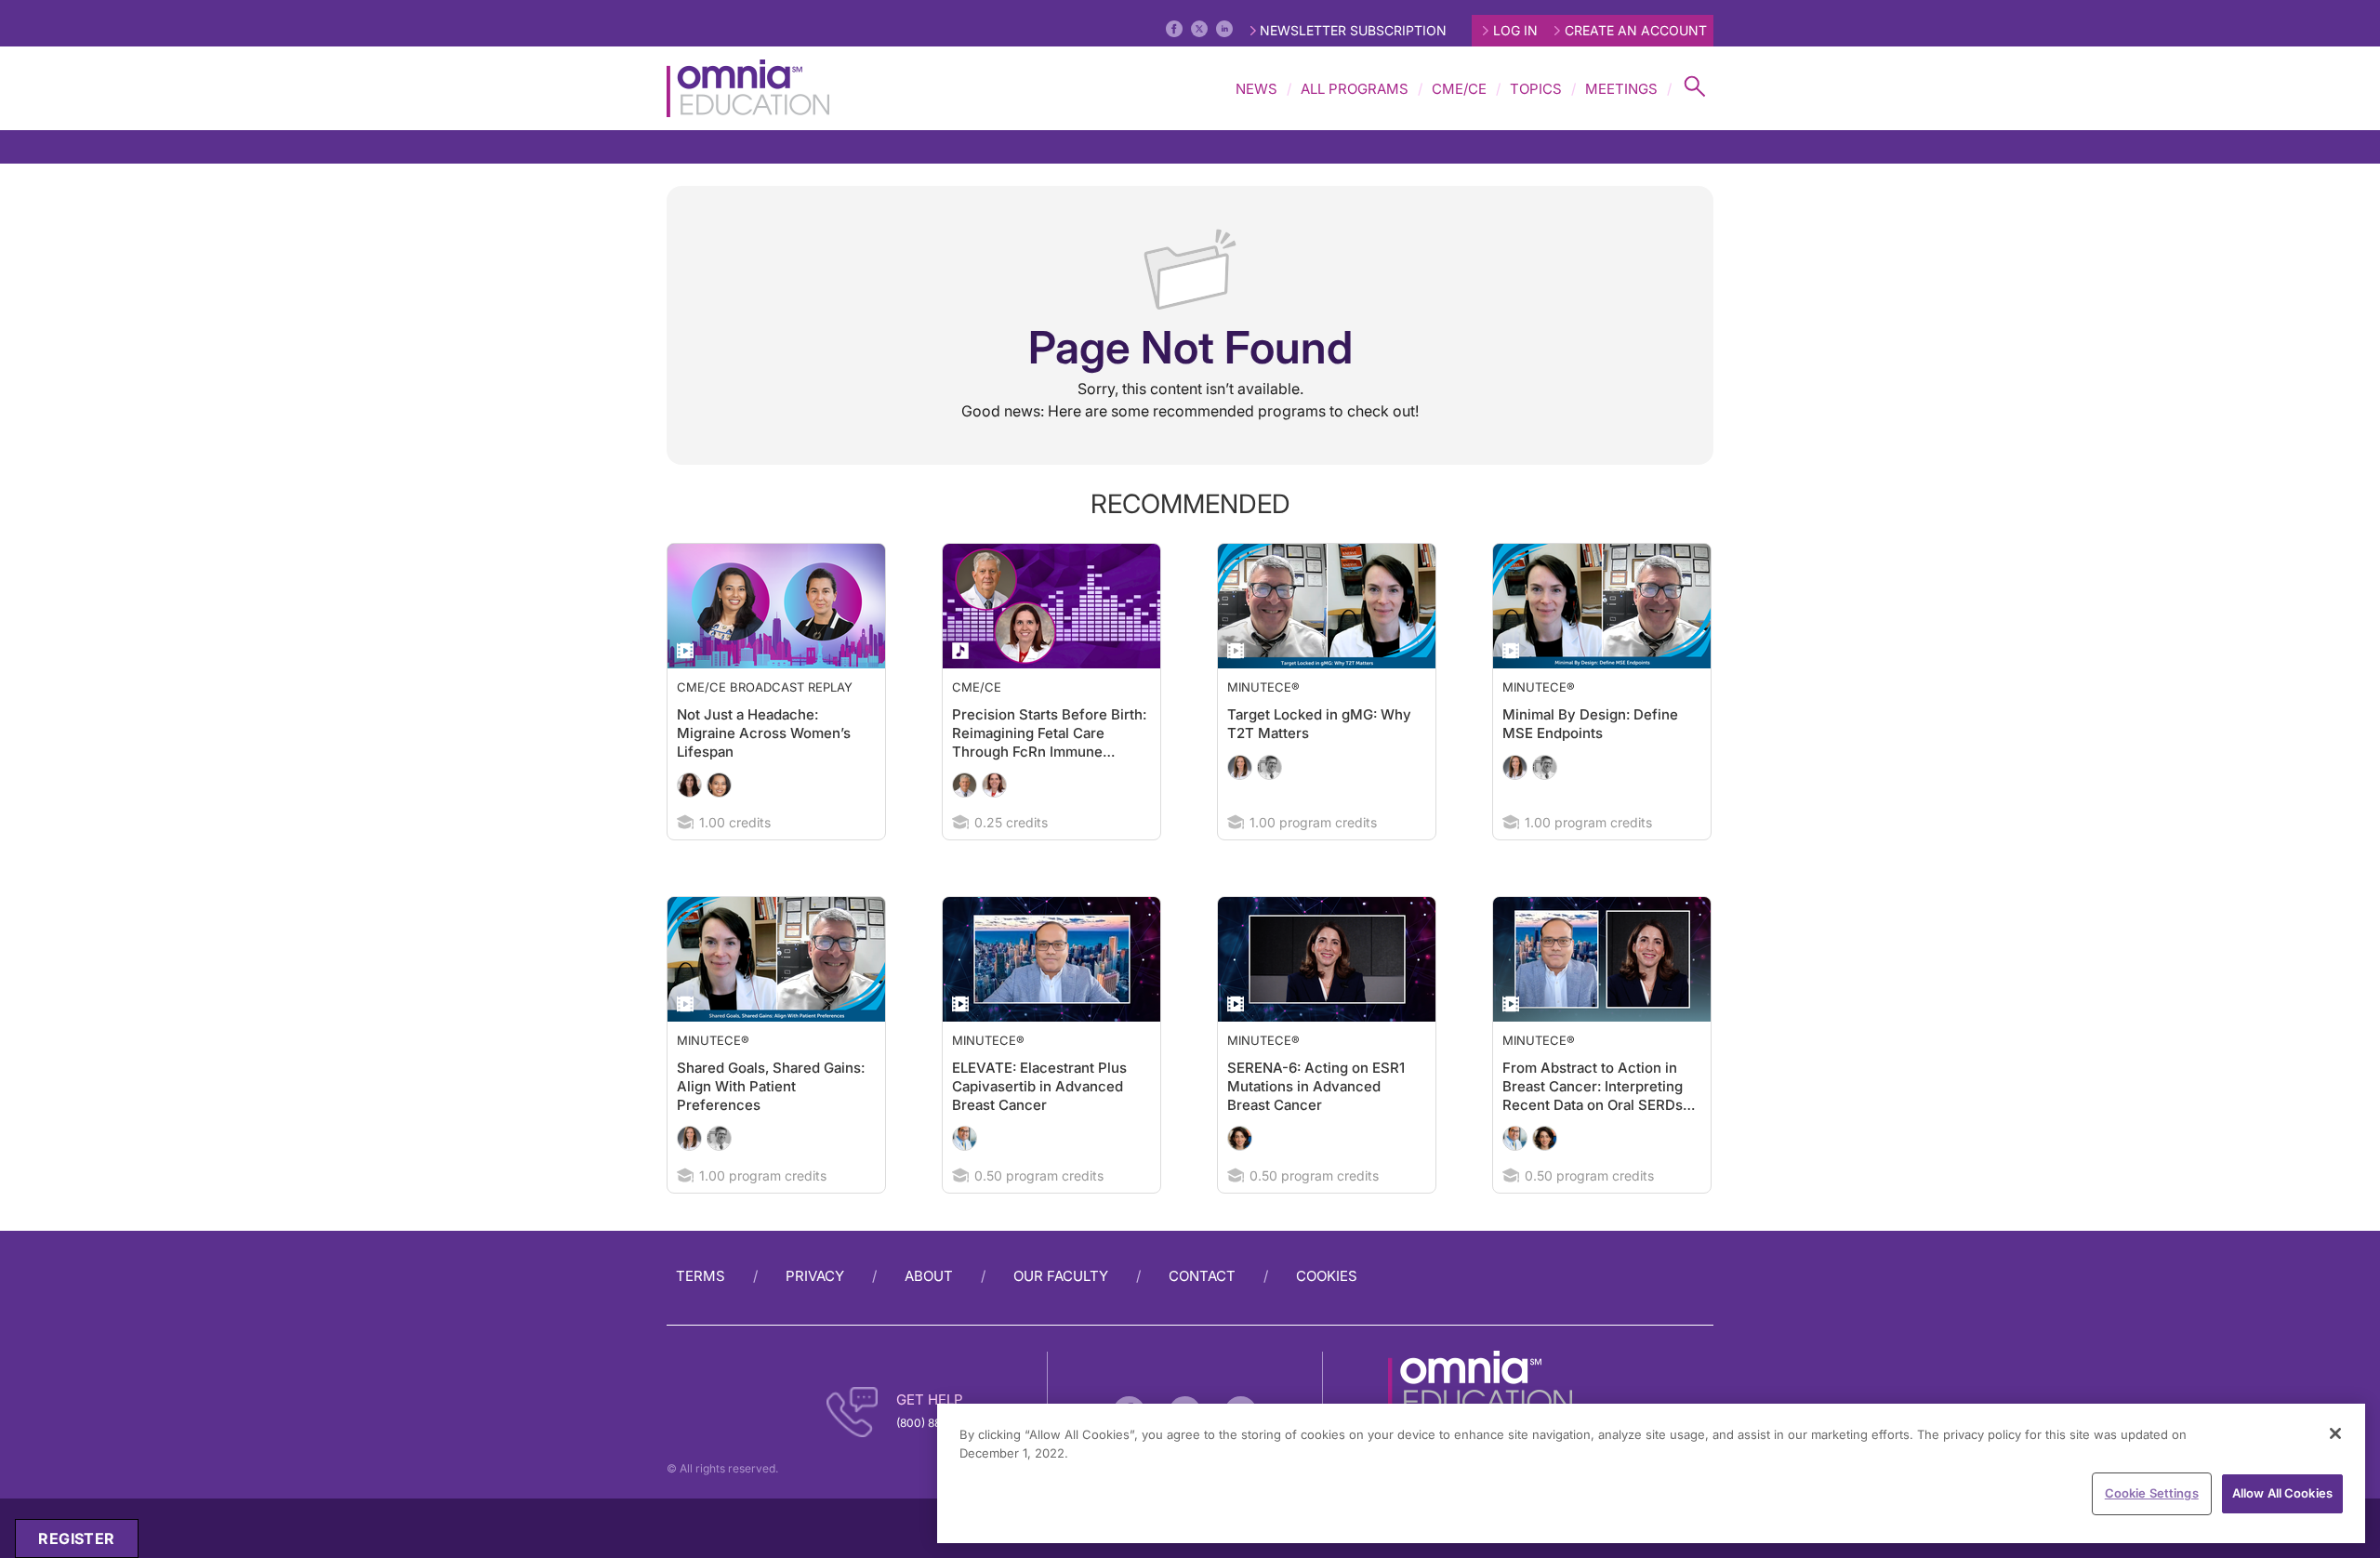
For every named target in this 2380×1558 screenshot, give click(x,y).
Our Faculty (1061, 1276)
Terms (701, 1276)
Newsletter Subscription (1353, 30)
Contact (1202, 1276)
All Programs (1355, 89)
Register (76, 1538)
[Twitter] (1199, 29)
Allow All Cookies (2282, 1493)
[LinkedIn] (1224, 29)
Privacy (815, 1276)
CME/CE (1459, 89)
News (1256, 89)
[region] (1651, 1473)
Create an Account (1636, 30)
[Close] (2335, 1433)
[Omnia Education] (748, 88)
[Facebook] (1174, 29)
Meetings (1621, 89)
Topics (1536, 89)
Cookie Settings (2152, 1493)
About (929, 1276)
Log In (1515, 30)
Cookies (1327, 1276)
